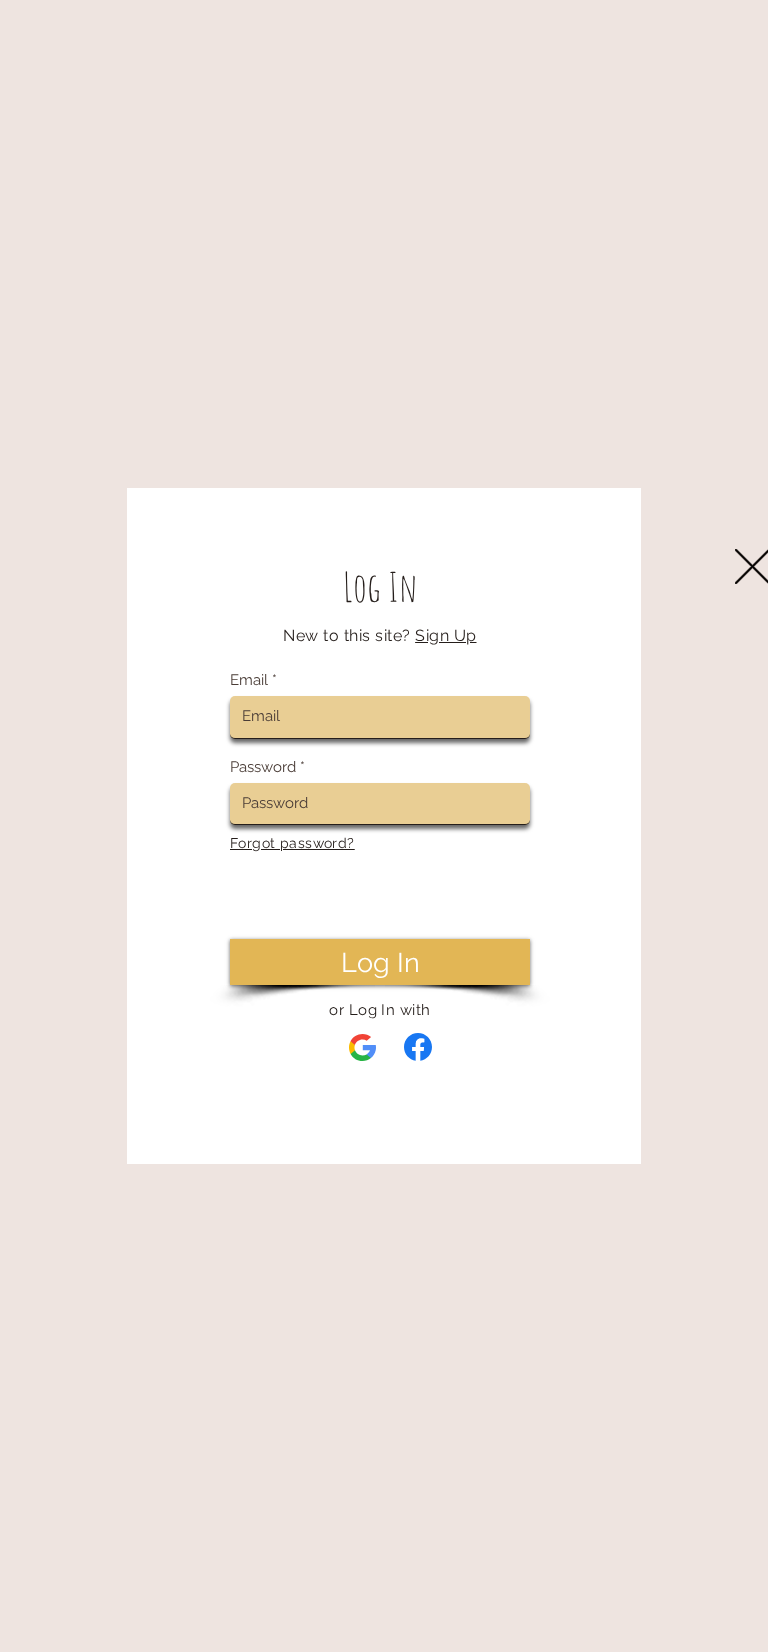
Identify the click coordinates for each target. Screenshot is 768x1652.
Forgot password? (292, 843)
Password (263, 767)
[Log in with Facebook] (418, 1047)
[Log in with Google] (363, 1048)
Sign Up (445, 635)
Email (249, 680)
